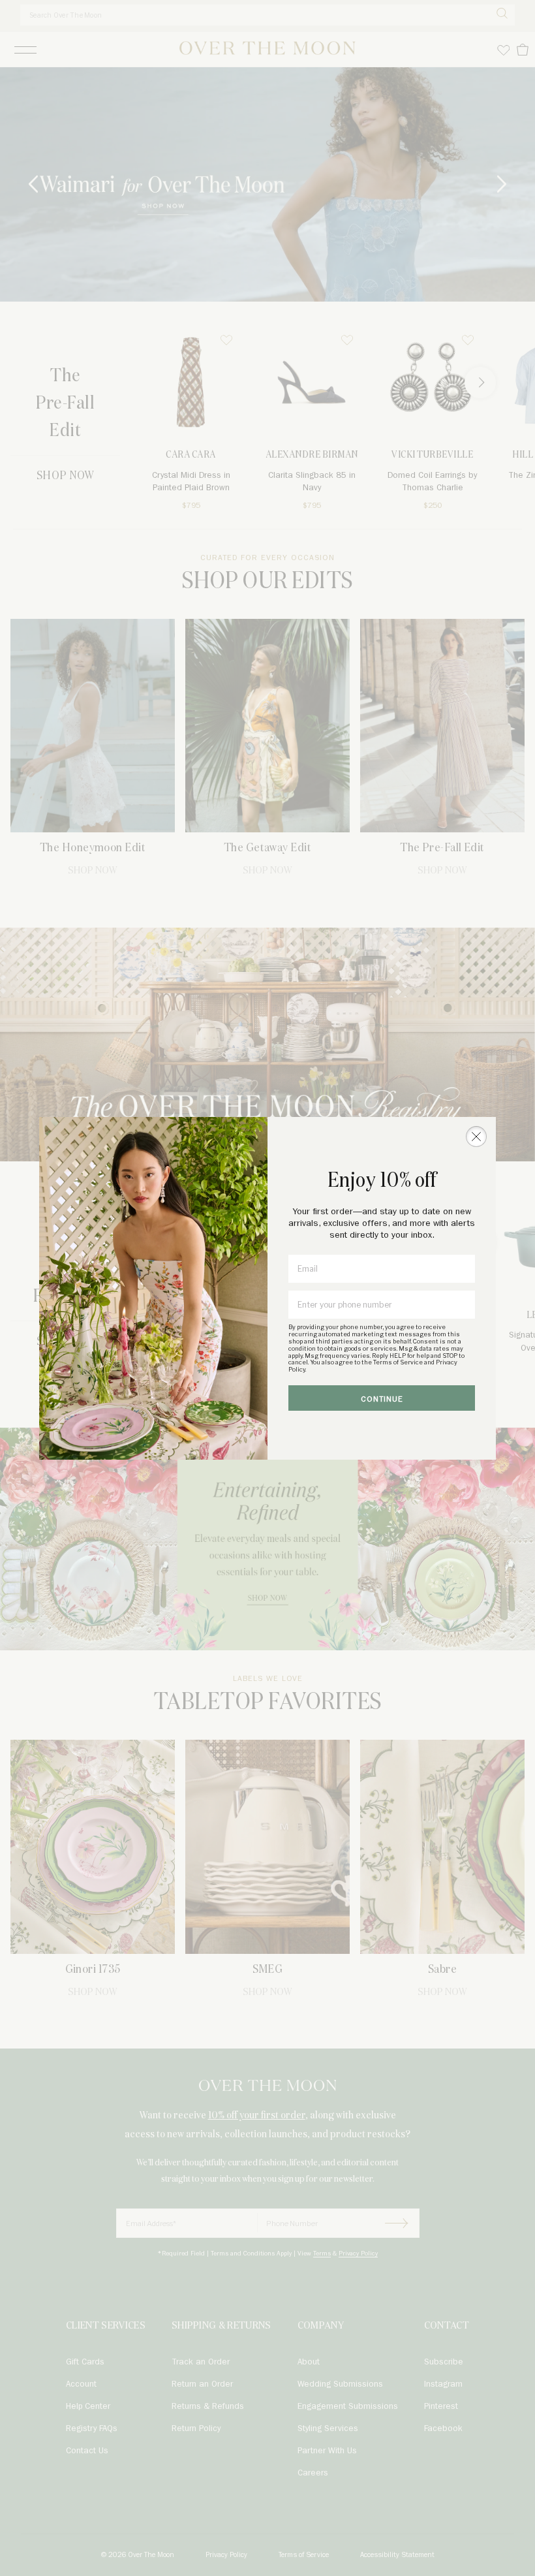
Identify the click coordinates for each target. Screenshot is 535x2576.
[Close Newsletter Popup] (476, 1137)
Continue (382, 1399)
